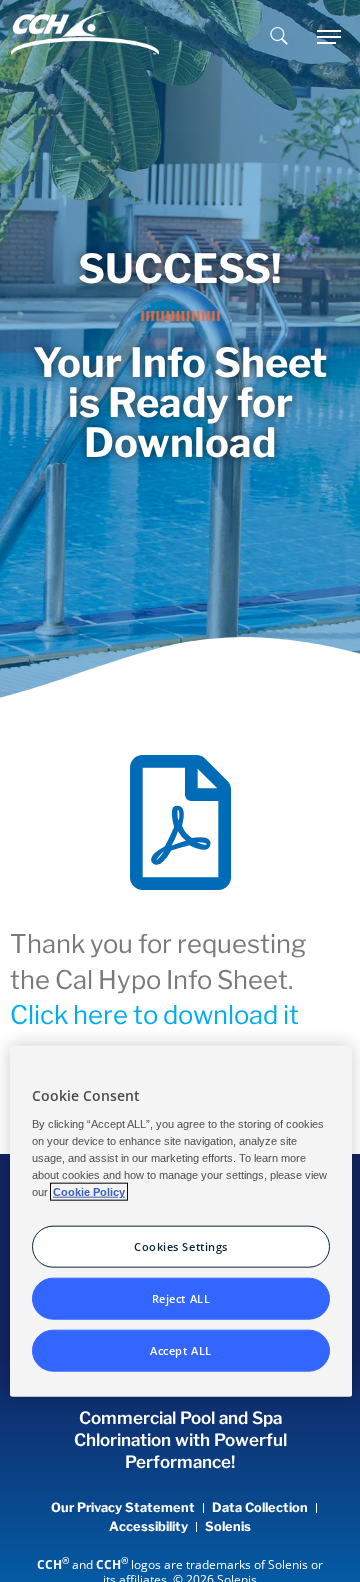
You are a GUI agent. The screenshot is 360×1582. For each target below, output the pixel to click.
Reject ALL (181, 1298)
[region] (181, 1221)
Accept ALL (181, 1350)
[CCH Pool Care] (85, 37)
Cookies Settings (181, 1246)
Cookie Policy (89, 1192)
